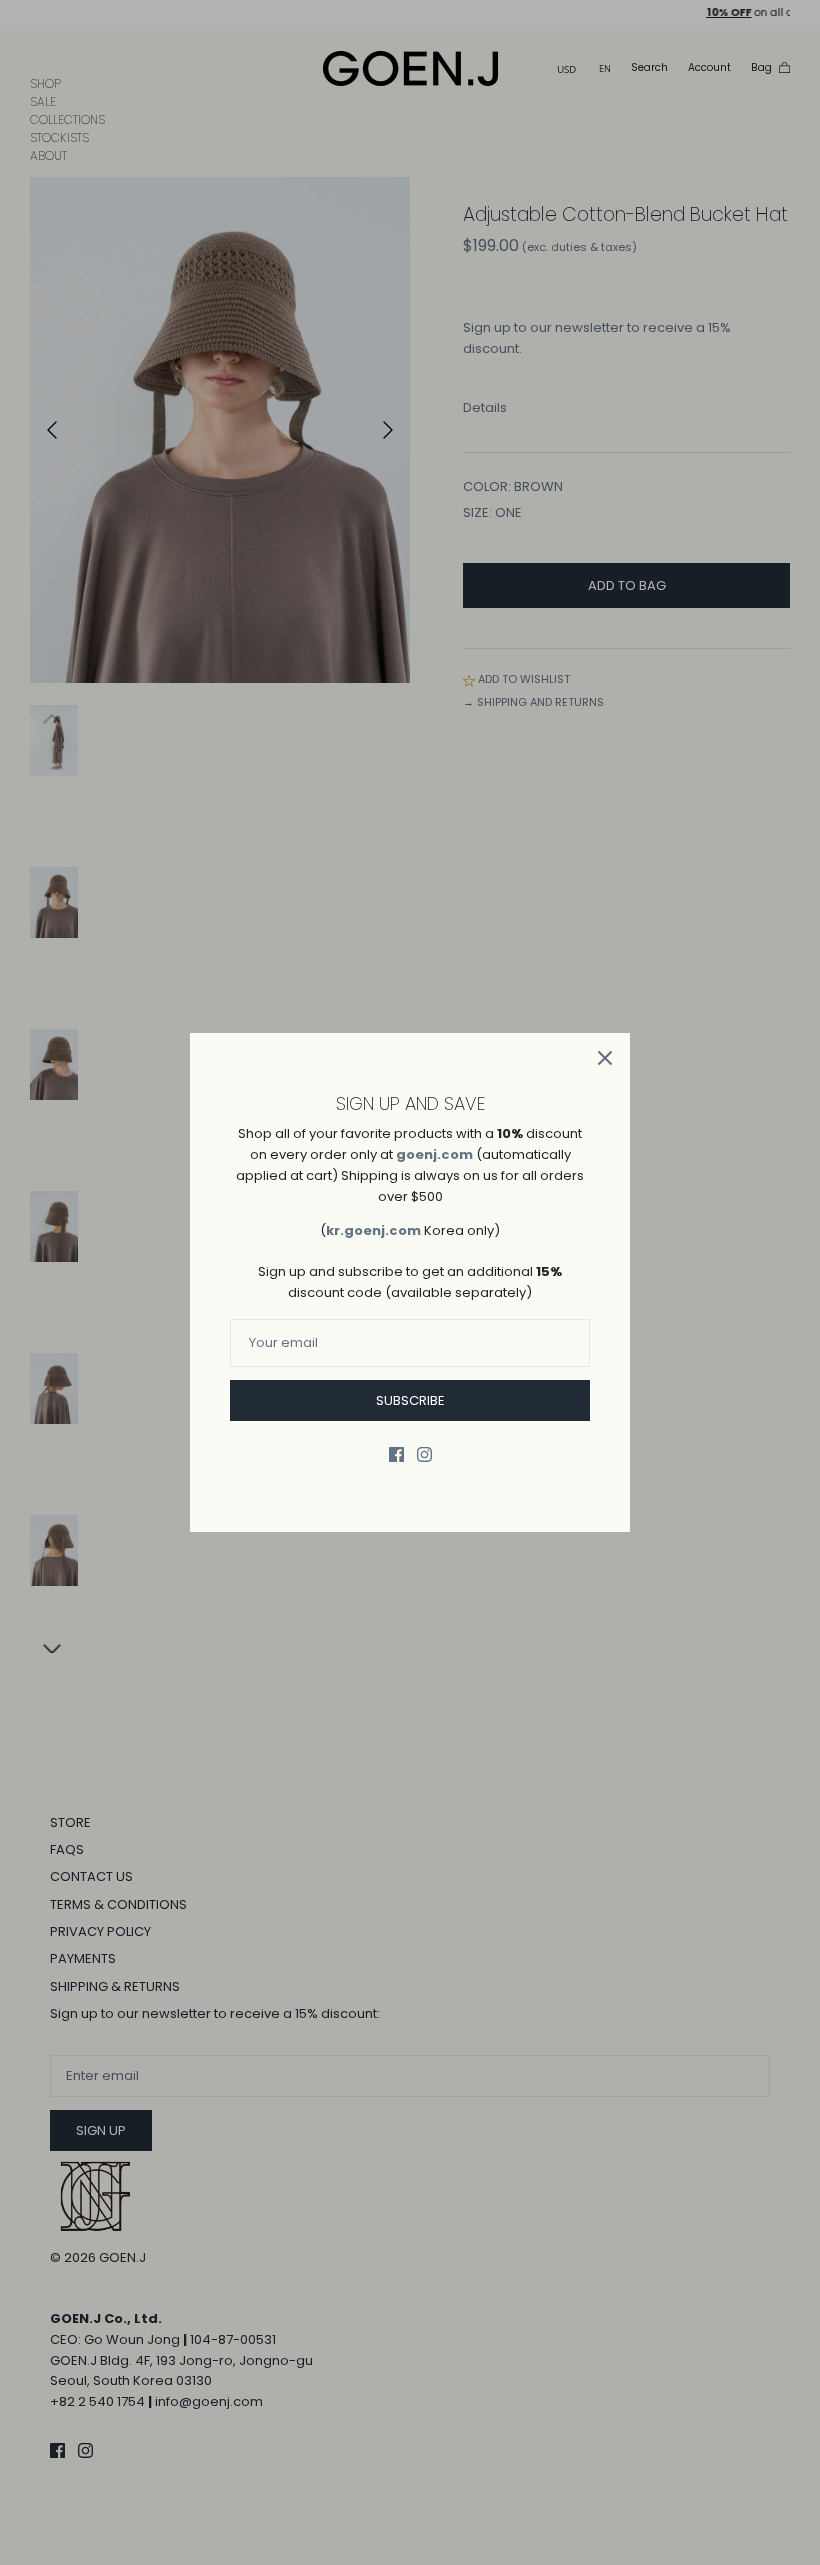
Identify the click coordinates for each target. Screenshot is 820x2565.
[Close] (605, 1058)
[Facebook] (396, 1454)
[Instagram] (424, 1454)
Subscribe (410, 1400)
